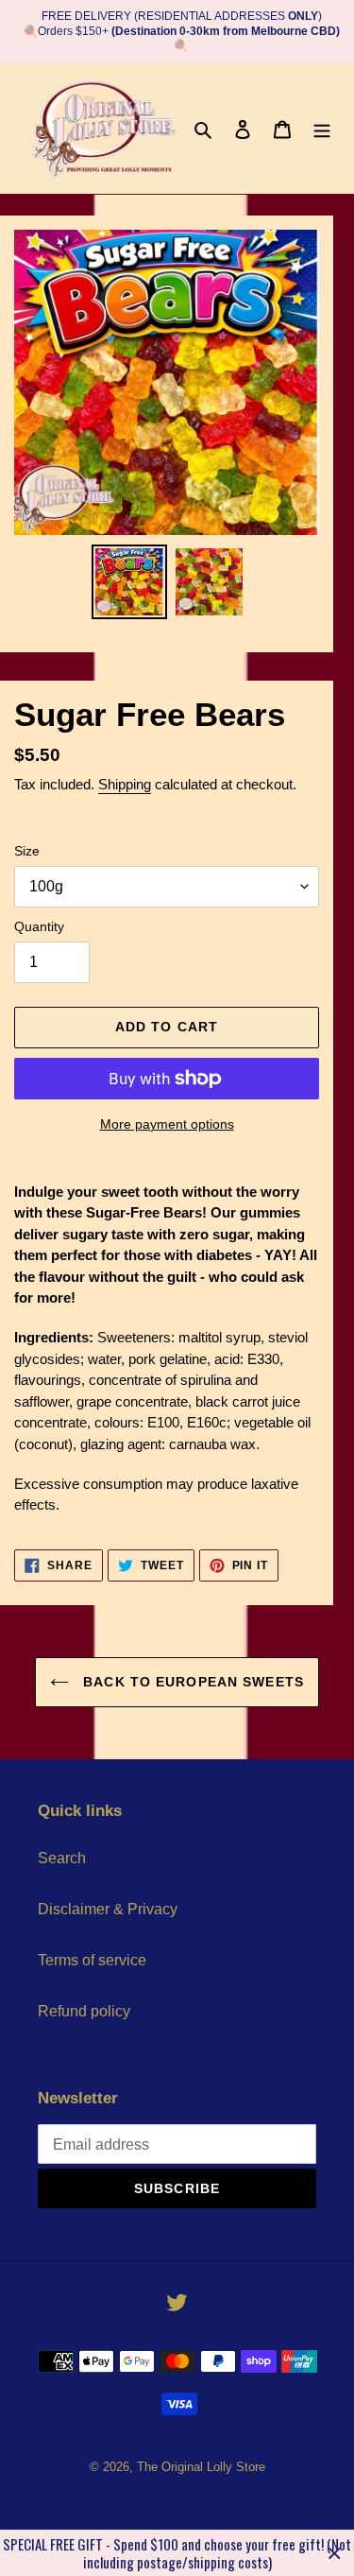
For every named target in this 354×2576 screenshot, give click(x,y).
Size (27, 851)
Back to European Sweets (191, 1682)
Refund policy (84, 2011)
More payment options (167, 1124)
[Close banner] (335, 2553)
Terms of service (92, 1960)
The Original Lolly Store (201, 2467)
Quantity (39, 926)
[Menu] (322, 129)
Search (62, 1858)
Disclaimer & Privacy (108, 1909)
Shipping (125, 784)
